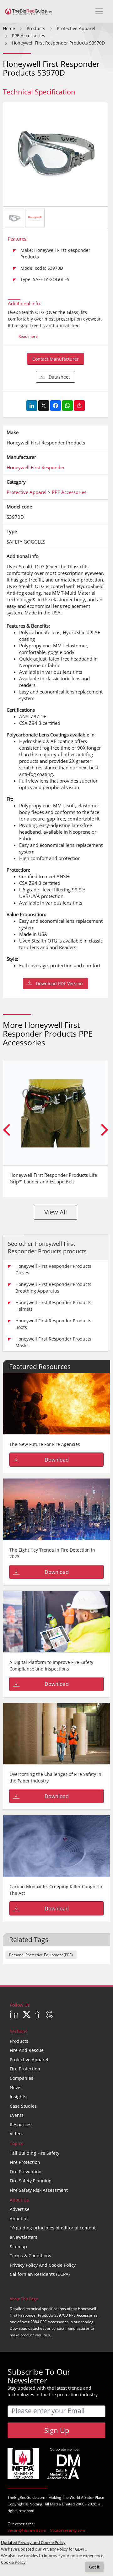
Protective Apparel (29, 2060)
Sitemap (18, 2247)
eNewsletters (24, 2237)
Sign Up (57, 2430)
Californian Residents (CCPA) (40, 2274)
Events (17, 2115)
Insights (18, 2097)
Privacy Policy (55, 2549)
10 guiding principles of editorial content (53, 2228)
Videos (17, 2134)
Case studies (23, 2106)
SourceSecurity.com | (69, 2530)
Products (19, 2041)
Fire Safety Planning (31, 2181)
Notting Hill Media (45, 2504)
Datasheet (59, 377)
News (16, 2087)
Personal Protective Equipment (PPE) (41, 1955)
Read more (28, 336)
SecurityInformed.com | (29, 2530)
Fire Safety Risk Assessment (39, 2190)
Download (57, 1460)
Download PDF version (59, 983)
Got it (94, 2567)
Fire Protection (25, 2069)
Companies (22, 2078)
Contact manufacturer (56, 359)
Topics (16, 2143)
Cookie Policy (13, 2562)
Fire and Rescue (27, 2050)
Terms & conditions (30, 2256)
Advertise (20, 2209)
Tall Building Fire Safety (35, 2153)
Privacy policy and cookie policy (43, 2265)
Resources (21, 2125)
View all (56, 1212)
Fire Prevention (26, 2172)
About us (19, 2219)
